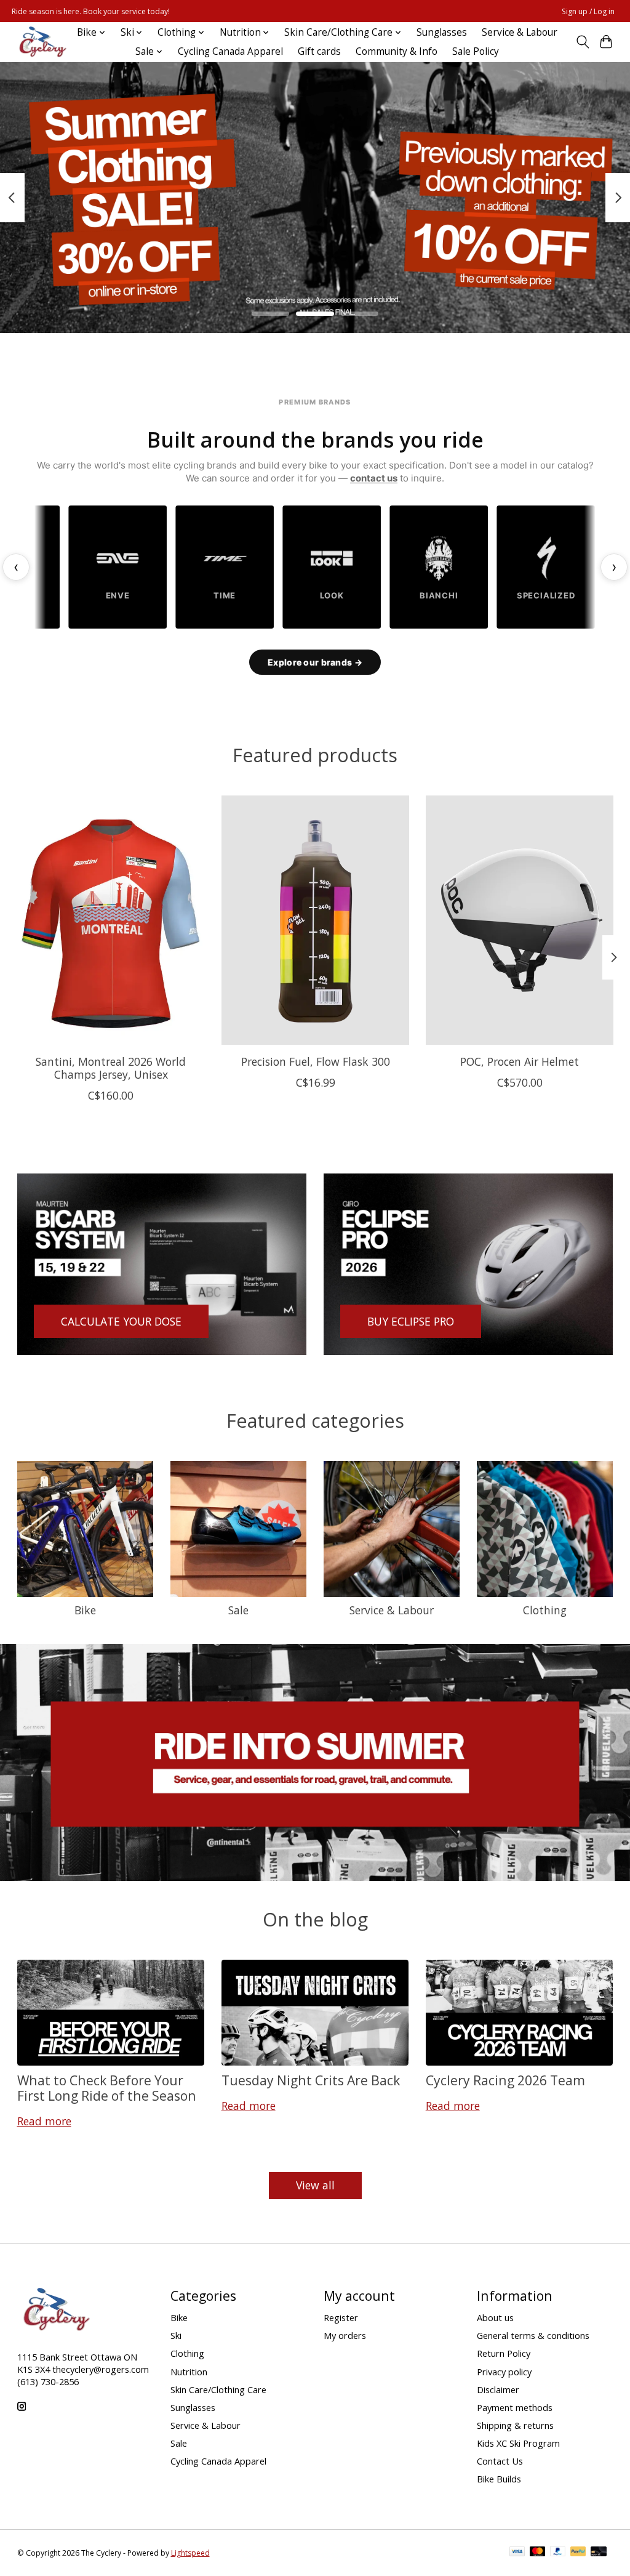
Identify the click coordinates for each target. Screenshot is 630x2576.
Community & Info (397, 51)
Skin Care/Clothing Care (218, 2389)
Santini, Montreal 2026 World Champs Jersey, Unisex (111, 1068)
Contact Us (500, 2461)
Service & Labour (520, 32)
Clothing (545, 1610)
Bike (85, 1610)
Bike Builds (499, 2479)
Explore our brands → (315, 662)
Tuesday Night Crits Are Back (311, 2080)
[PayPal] (558, 2553)
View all (315, 2185)
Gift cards (319, 51)
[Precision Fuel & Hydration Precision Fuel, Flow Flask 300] (315, 920)
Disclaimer (498, 2389)
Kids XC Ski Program (518, 2443)
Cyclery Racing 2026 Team (505, 2080)
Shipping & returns (515, 2425)
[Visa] (517, 2553)
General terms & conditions (533, 2335)
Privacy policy (504, 2372)
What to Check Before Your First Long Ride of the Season (107, 2088)
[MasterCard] (538, 2553)
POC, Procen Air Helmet (520, 1061)
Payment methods (515, 2407)
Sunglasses (442, 32)
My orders (345, 2335)
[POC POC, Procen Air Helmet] (520, 920)
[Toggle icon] (582, 42)
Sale (238, 1610)
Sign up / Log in (588, 11)
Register (341, 2317)
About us (495, 2317)
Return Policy (504, 2353)
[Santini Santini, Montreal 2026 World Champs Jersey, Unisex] (111, 920)
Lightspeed (190, 2553)
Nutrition (189, 2372)
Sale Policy (476, 51)
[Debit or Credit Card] (599, 2553)
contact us (374, 478)
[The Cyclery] (41, 42)
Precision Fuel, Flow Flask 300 (315, 1061)
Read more (44, 2121)
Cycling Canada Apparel (230, 51)
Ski (176, 2335)
